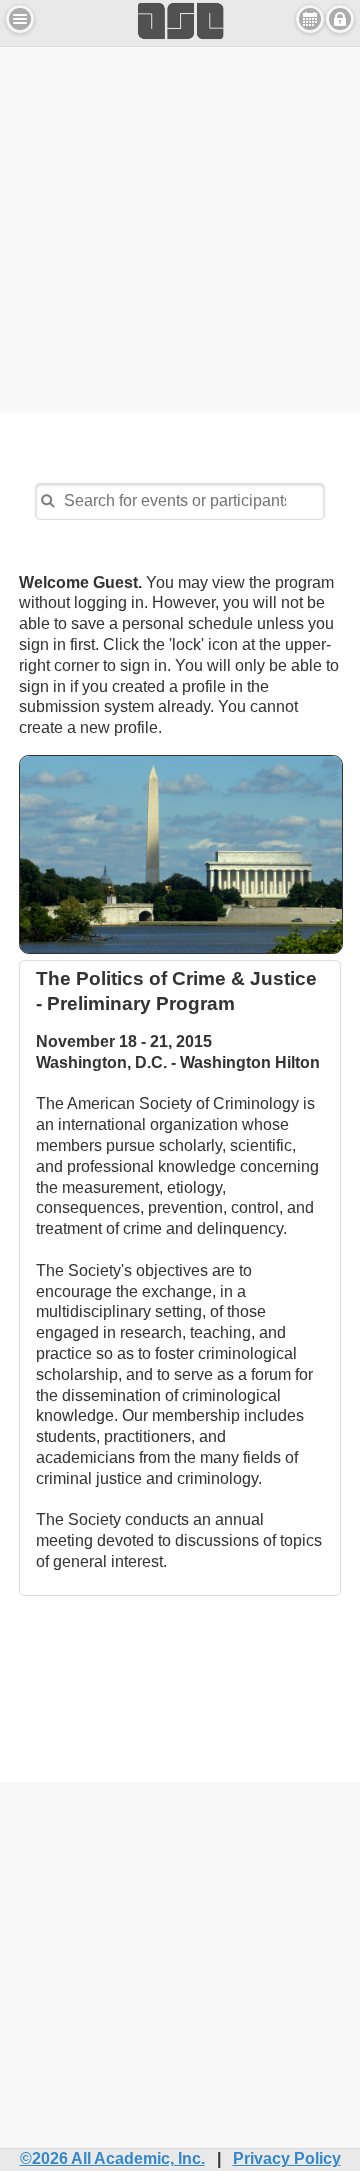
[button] (20, 19)
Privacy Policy (287, 2158)
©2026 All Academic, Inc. (112, 2158)
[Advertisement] (180, 227)
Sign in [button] (340, 19)
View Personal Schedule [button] (310, 19)
